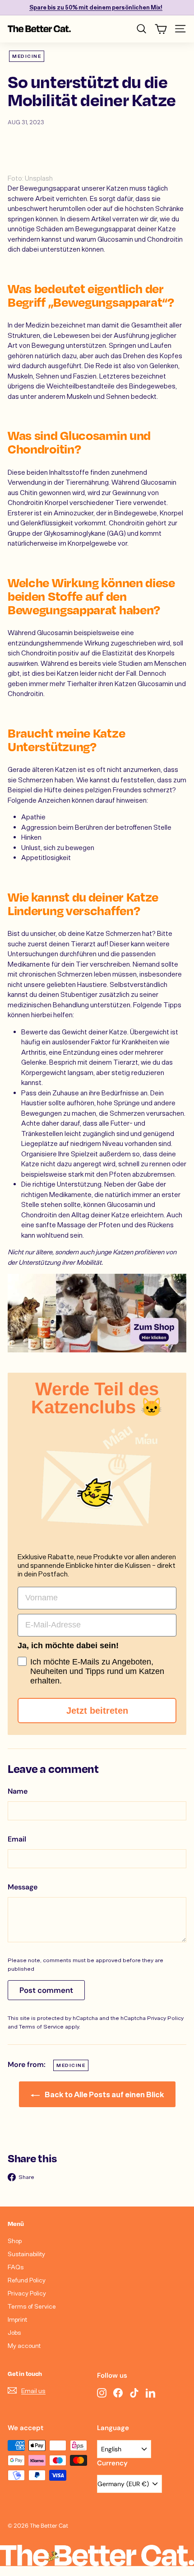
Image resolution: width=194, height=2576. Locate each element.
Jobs (14, 2332)
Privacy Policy (165, 2018)
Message (23, 1887)
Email (17, 1839)
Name (18, 1791)
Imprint (17, 2319)
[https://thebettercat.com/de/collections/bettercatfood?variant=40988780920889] (97, 1313)
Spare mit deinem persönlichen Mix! (96, 7)
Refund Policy (27, 2280)
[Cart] (161, 29)
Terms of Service (41, 2026)
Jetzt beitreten (97, 1711)
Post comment (46, 1990)
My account (24, 2345)
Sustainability (26, 2254)
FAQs (16, 2267)
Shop (15, 2241)
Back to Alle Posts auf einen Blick (104, 2094)
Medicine (27, 56)
